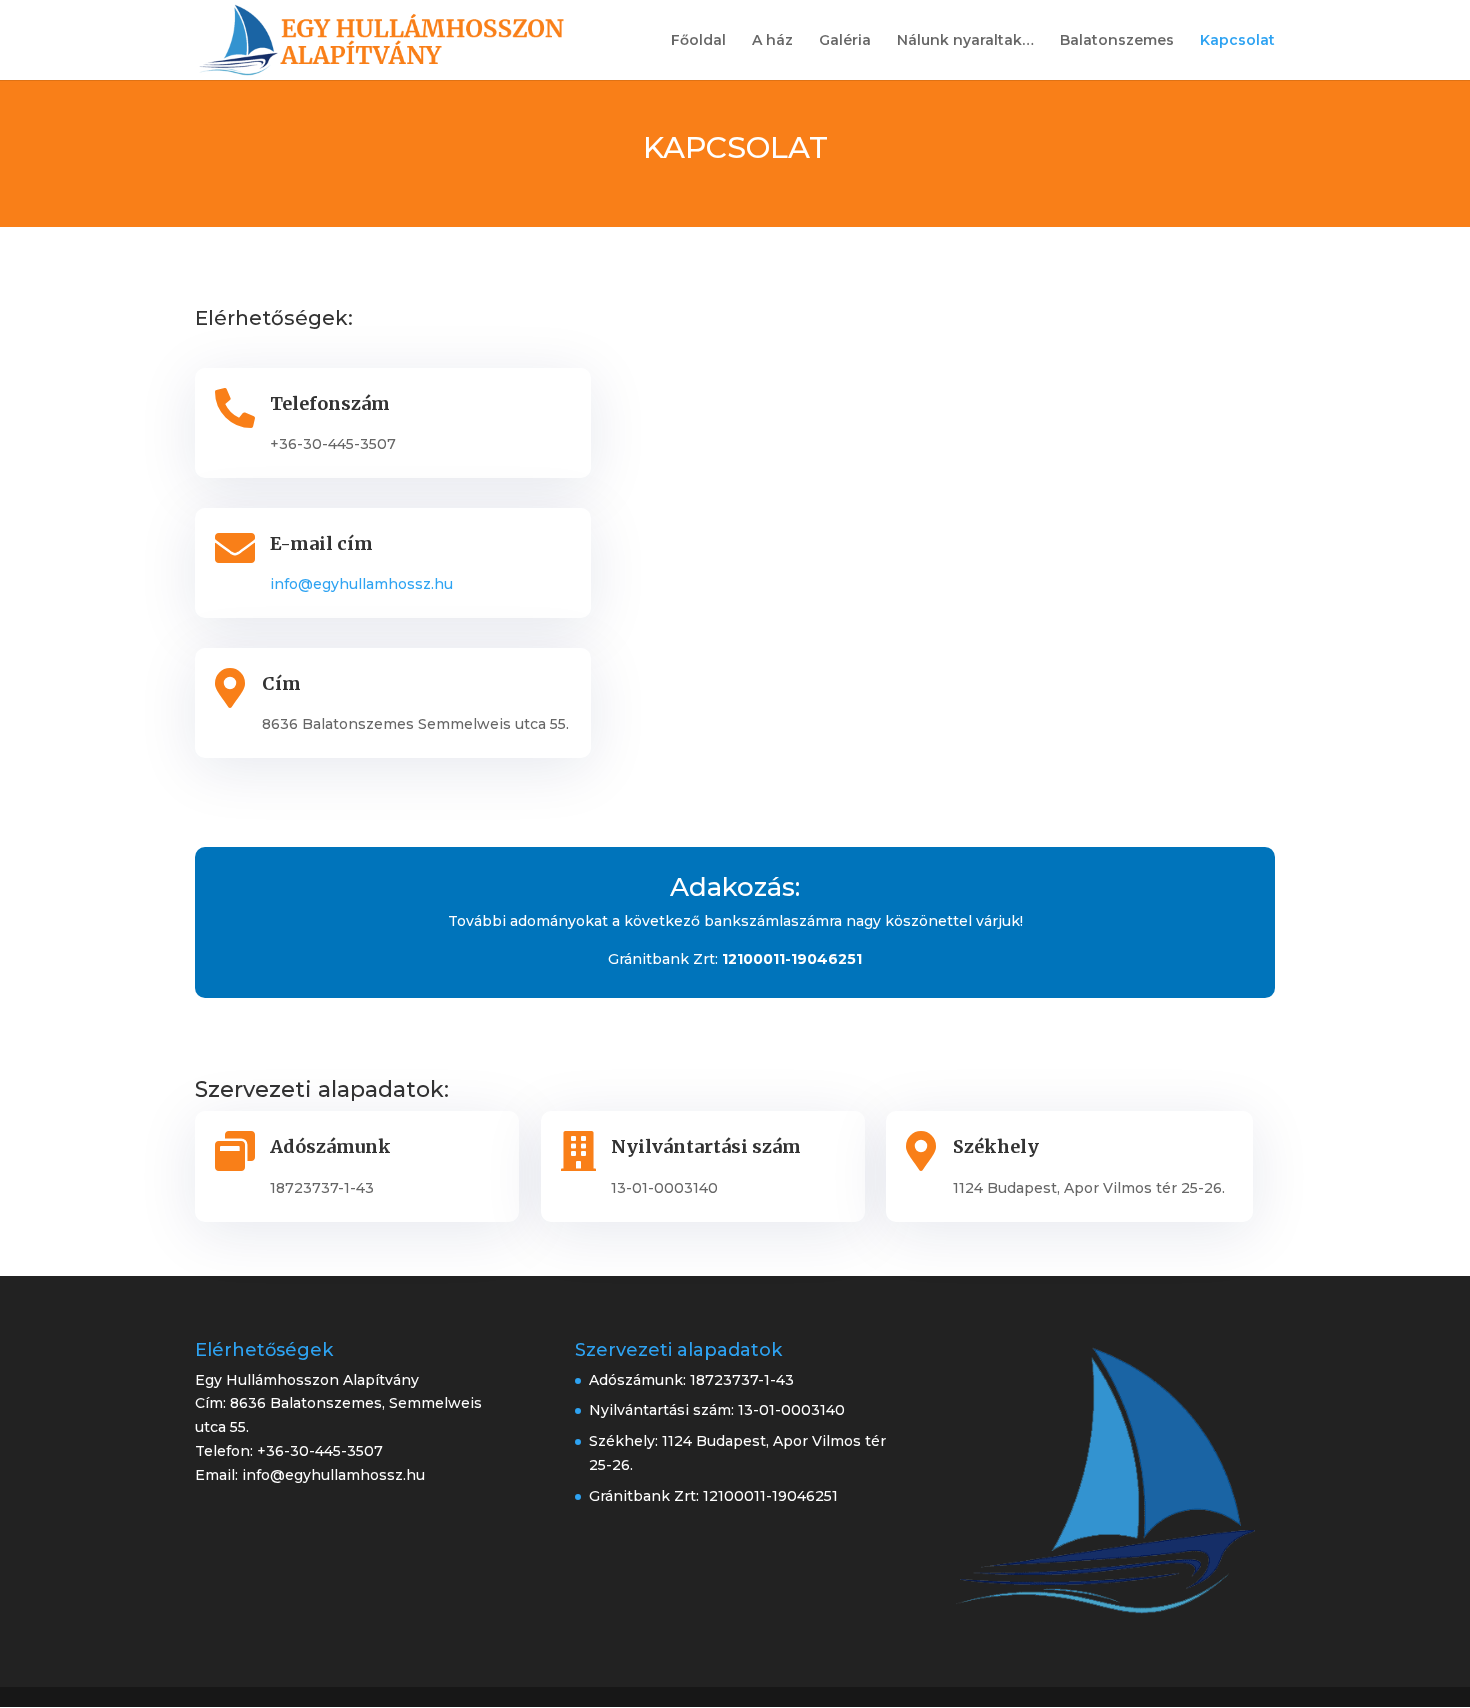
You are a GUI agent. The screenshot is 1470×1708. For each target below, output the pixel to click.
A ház (772, 41)
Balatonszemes (1117, 41)
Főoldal (698, 41)
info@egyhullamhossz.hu (361, 584)
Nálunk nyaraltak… (965, 41)
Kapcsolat (1237, 41)
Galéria (845, 41)
